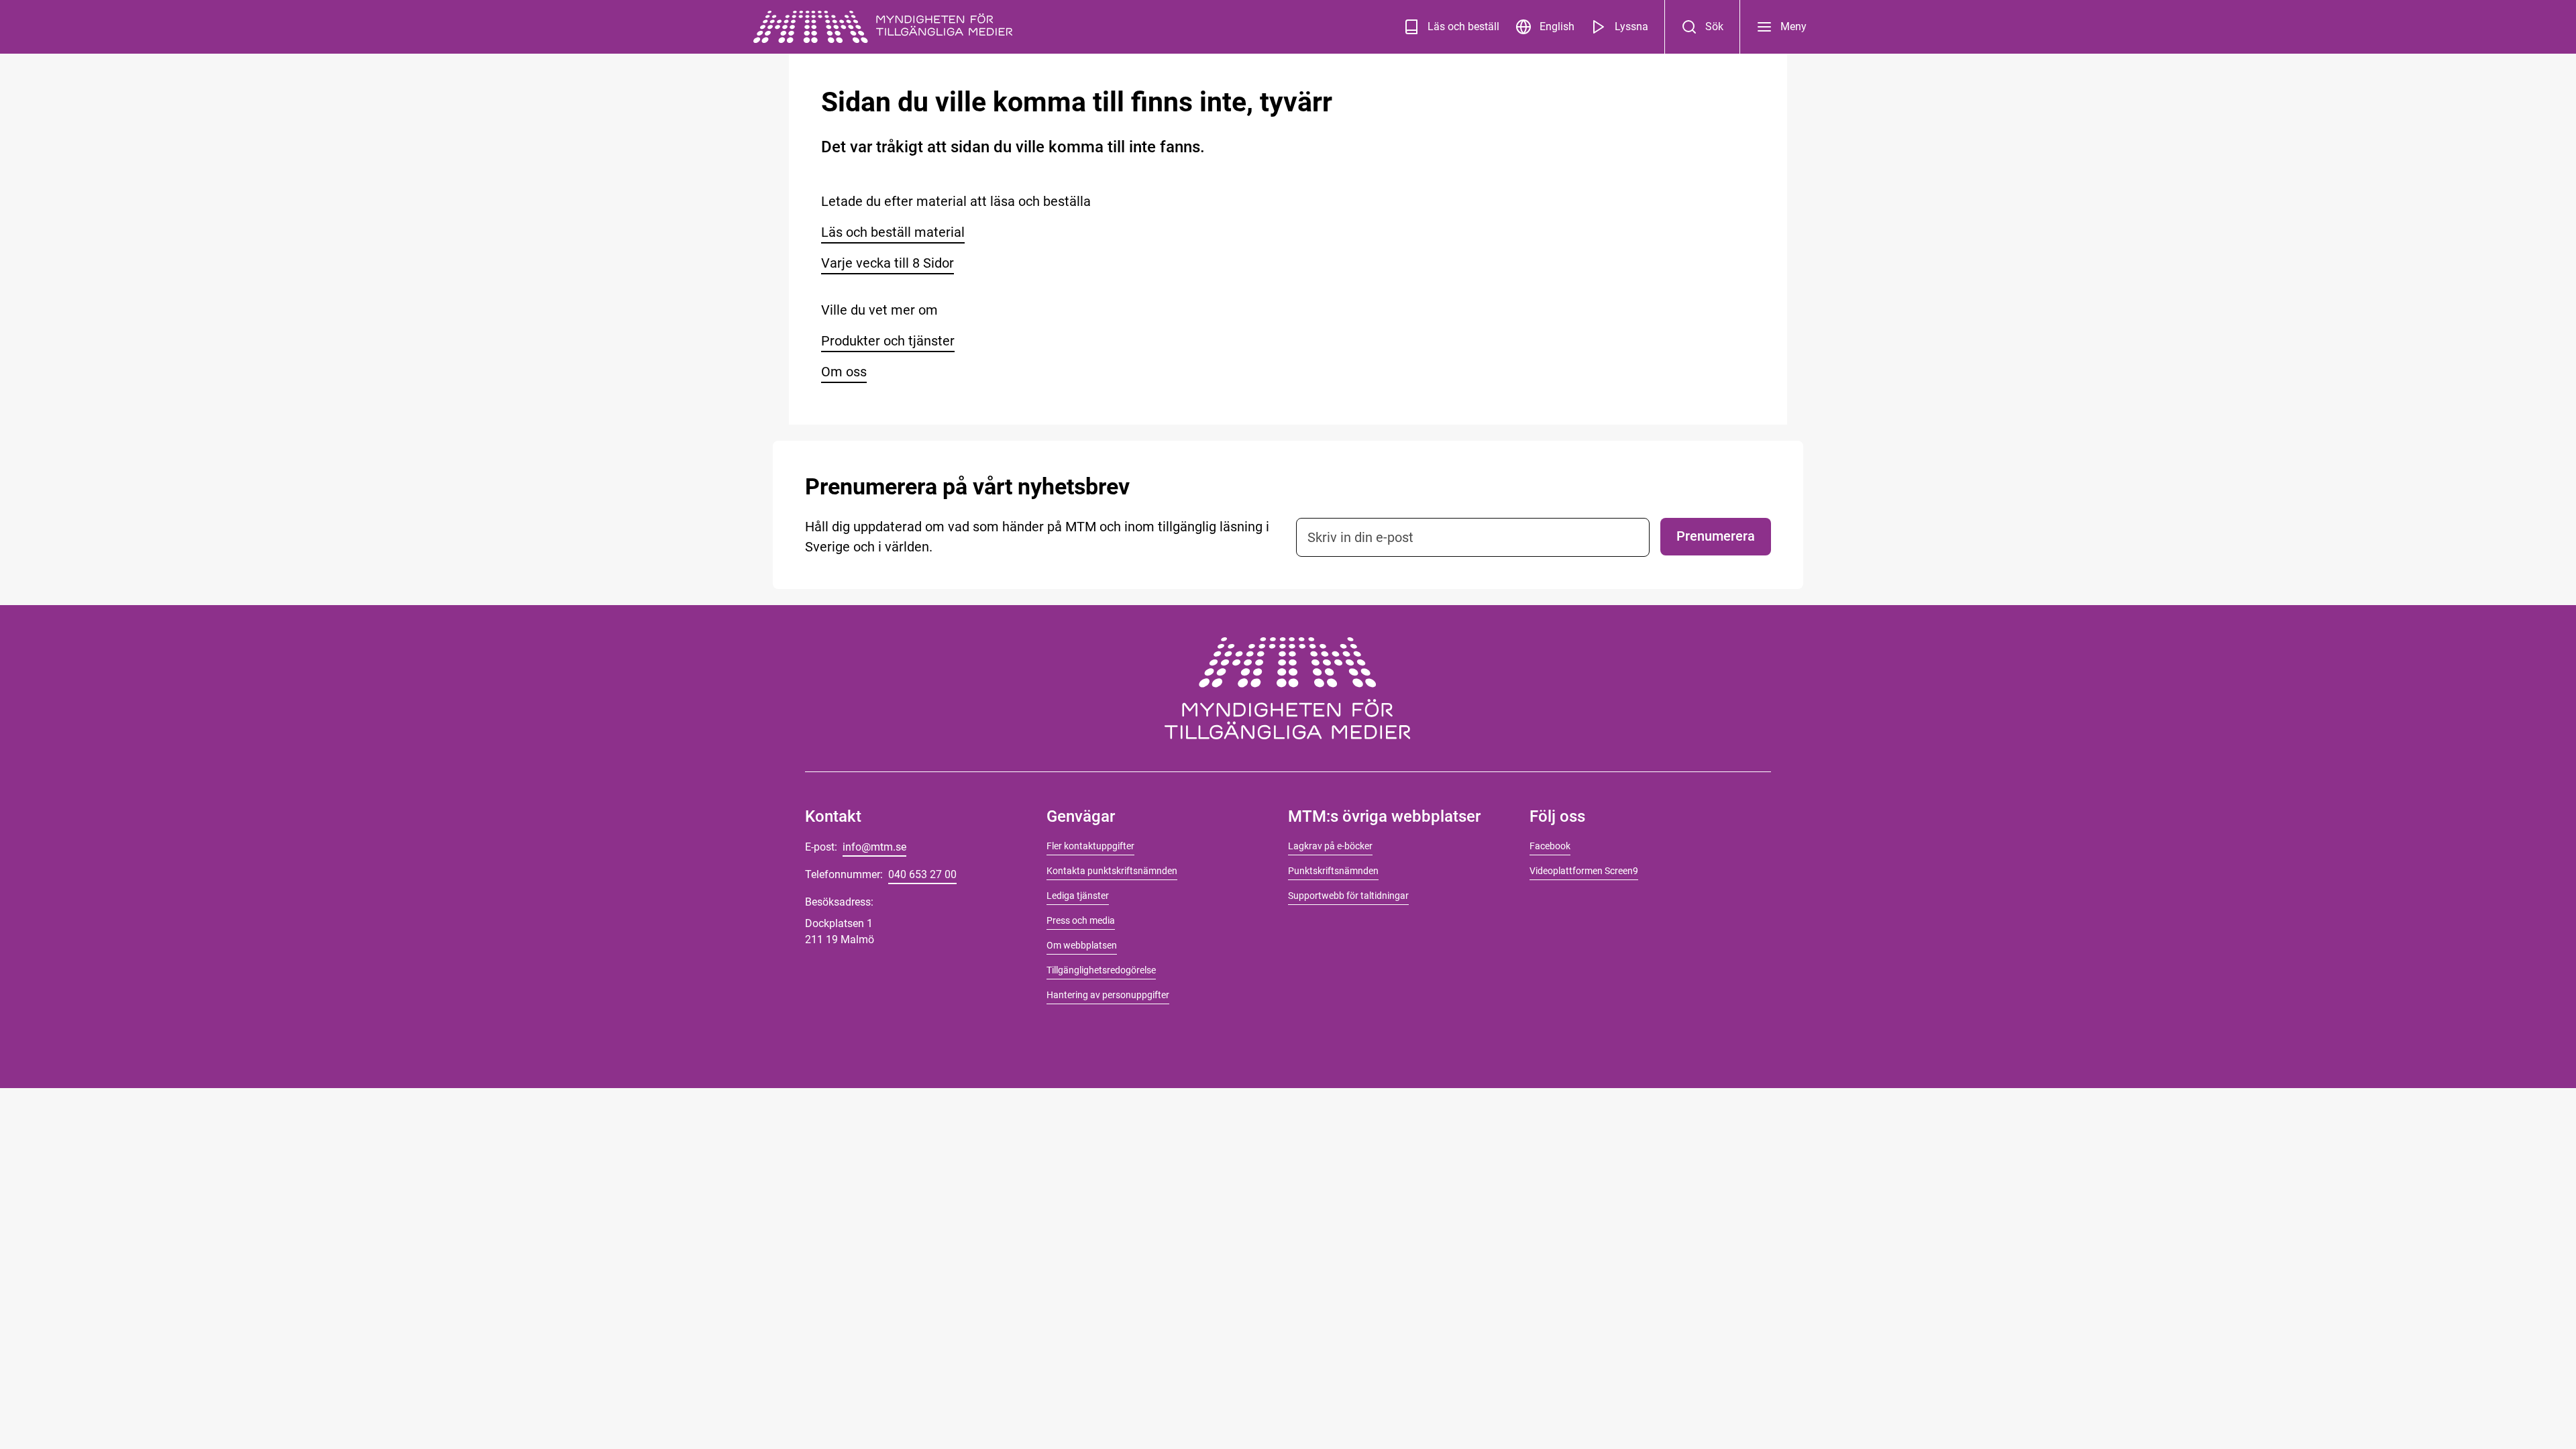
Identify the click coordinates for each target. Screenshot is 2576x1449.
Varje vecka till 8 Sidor (888, 263)
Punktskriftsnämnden (1333, 871)
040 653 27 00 (922, 874)
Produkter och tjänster (888, 341)
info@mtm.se (874, 847)
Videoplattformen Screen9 (1584, 871)
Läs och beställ (1463, 26)
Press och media (1081, 920)
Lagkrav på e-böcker (1330, 846)
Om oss (844, 372)
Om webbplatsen (1082, 945)
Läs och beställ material (893, 232)
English (1557, 26)
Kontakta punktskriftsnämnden (1112, 871)
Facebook (1550, 846)
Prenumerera (1716, 536)
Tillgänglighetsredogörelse (1101, 970)
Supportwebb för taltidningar (1348, 896)
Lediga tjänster (1078, 896)
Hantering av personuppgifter (1108, 995)
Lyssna (1631, 26)
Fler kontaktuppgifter (1090, 846)
